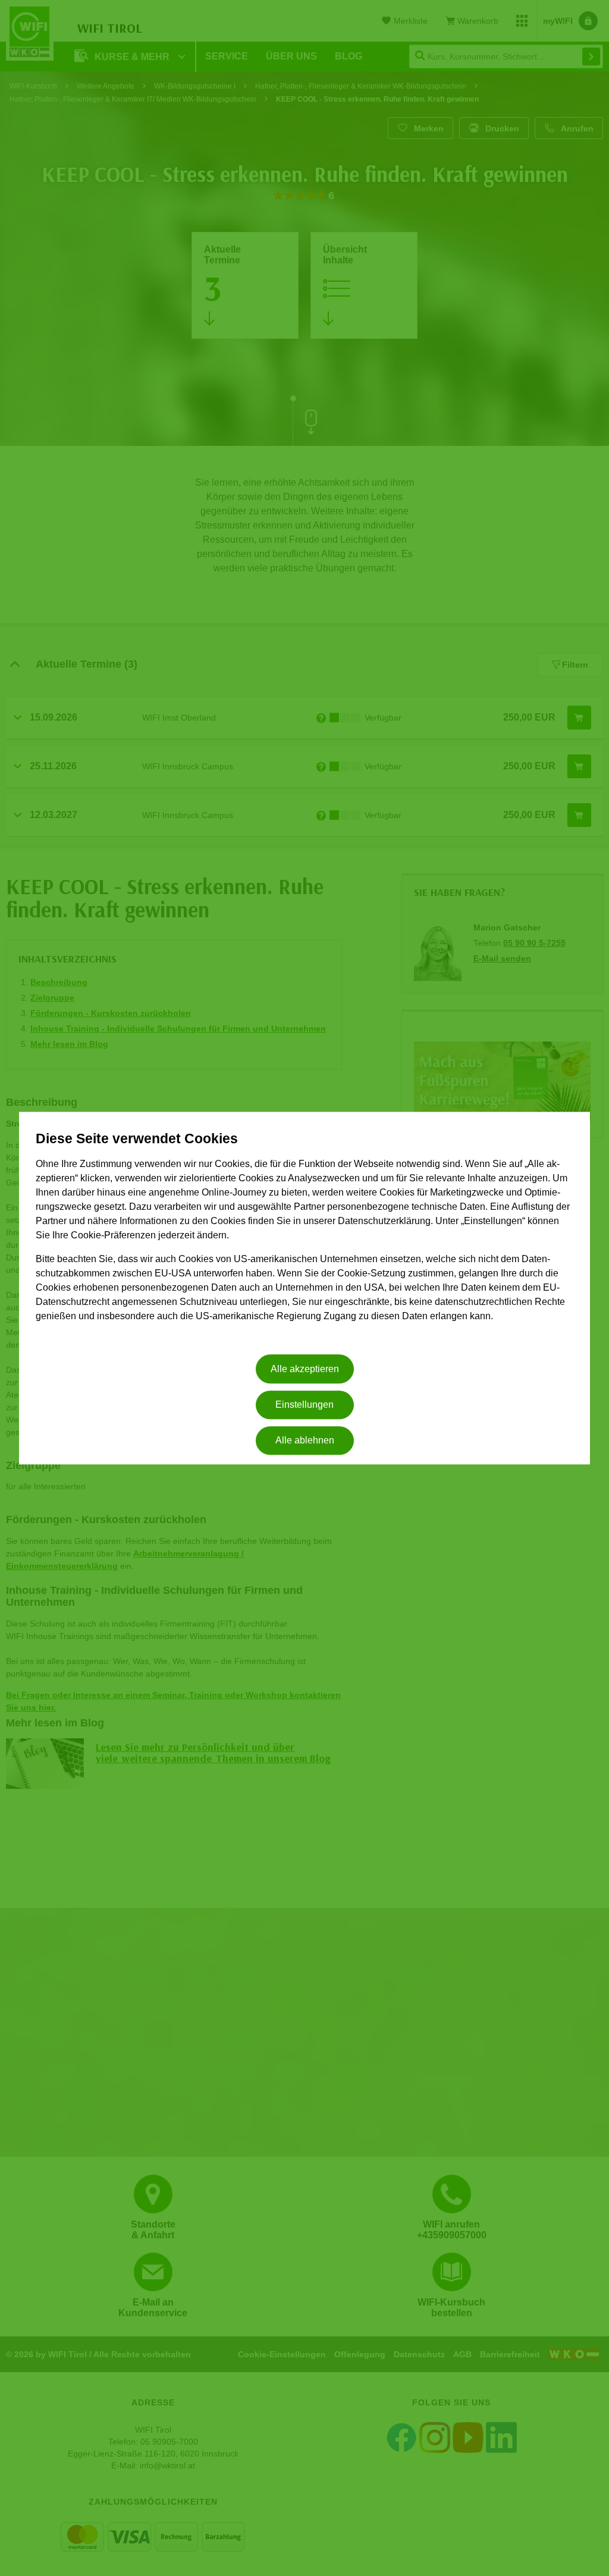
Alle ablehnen (305, 1441)
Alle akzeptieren (305, 1369)
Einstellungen (304, 1405)
